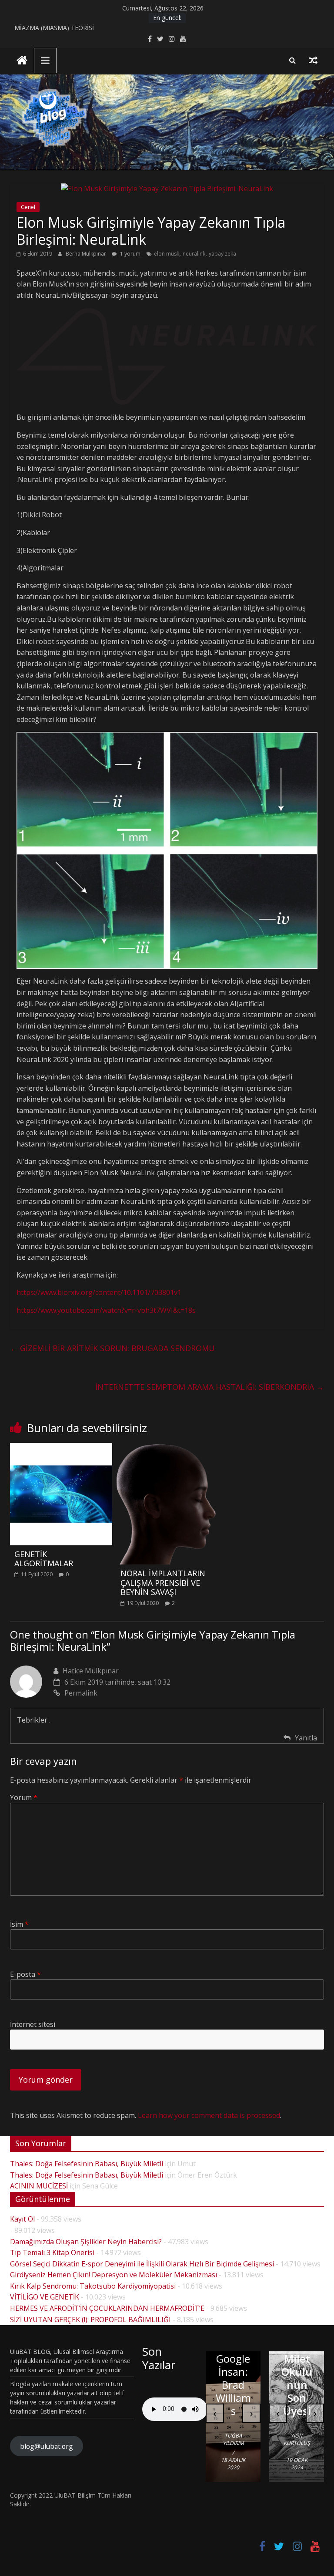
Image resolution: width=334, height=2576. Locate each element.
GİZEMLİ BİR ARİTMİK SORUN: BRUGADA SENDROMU (112, 1348)
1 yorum (130, 254)
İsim (19, 1924)
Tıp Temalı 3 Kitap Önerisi (52, 2252)
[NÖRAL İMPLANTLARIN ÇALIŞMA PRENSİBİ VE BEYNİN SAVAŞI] (167, 1448)
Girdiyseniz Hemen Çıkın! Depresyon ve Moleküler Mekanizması (114, 2275)
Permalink (81, 1693)
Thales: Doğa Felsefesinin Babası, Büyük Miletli (87, 2164)
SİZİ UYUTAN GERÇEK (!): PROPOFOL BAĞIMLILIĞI (90, 2320)
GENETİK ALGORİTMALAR (44, 1559)
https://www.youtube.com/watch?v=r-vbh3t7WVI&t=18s (106, 1310)
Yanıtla (306, 1738)
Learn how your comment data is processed (209, 2115)
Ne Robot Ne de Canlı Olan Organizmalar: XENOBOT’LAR (257, 2359)
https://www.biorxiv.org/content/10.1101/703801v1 (99, 1292)
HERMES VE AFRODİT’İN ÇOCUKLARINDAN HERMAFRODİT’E (107, 2308)
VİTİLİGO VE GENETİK (45, 2297)
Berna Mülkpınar (87, 254)
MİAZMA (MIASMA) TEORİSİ (54, 28)
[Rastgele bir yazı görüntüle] (313, 60)
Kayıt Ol (22, 2219)
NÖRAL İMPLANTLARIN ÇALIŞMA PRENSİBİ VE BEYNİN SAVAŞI (163, 1583)
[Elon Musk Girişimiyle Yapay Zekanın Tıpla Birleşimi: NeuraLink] (167, 189)
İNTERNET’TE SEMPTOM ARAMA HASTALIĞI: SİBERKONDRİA (210, 1387)
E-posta (25, 1974)
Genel (28, 207)
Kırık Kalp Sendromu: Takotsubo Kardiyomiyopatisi (93, 2286)
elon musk (167, 254)
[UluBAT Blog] (22, 61)
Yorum (24, 1797)
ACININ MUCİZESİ (39, 2186)
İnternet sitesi (33, 2024)
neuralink (194, 254)
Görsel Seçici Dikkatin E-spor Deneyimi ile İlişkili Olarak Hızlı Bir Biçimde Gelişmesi (142, 2264)
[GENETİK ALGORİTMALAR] (61, 1448)
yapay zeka (222, 254)
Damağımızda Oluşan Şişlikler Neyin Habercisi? (86, 2242)
